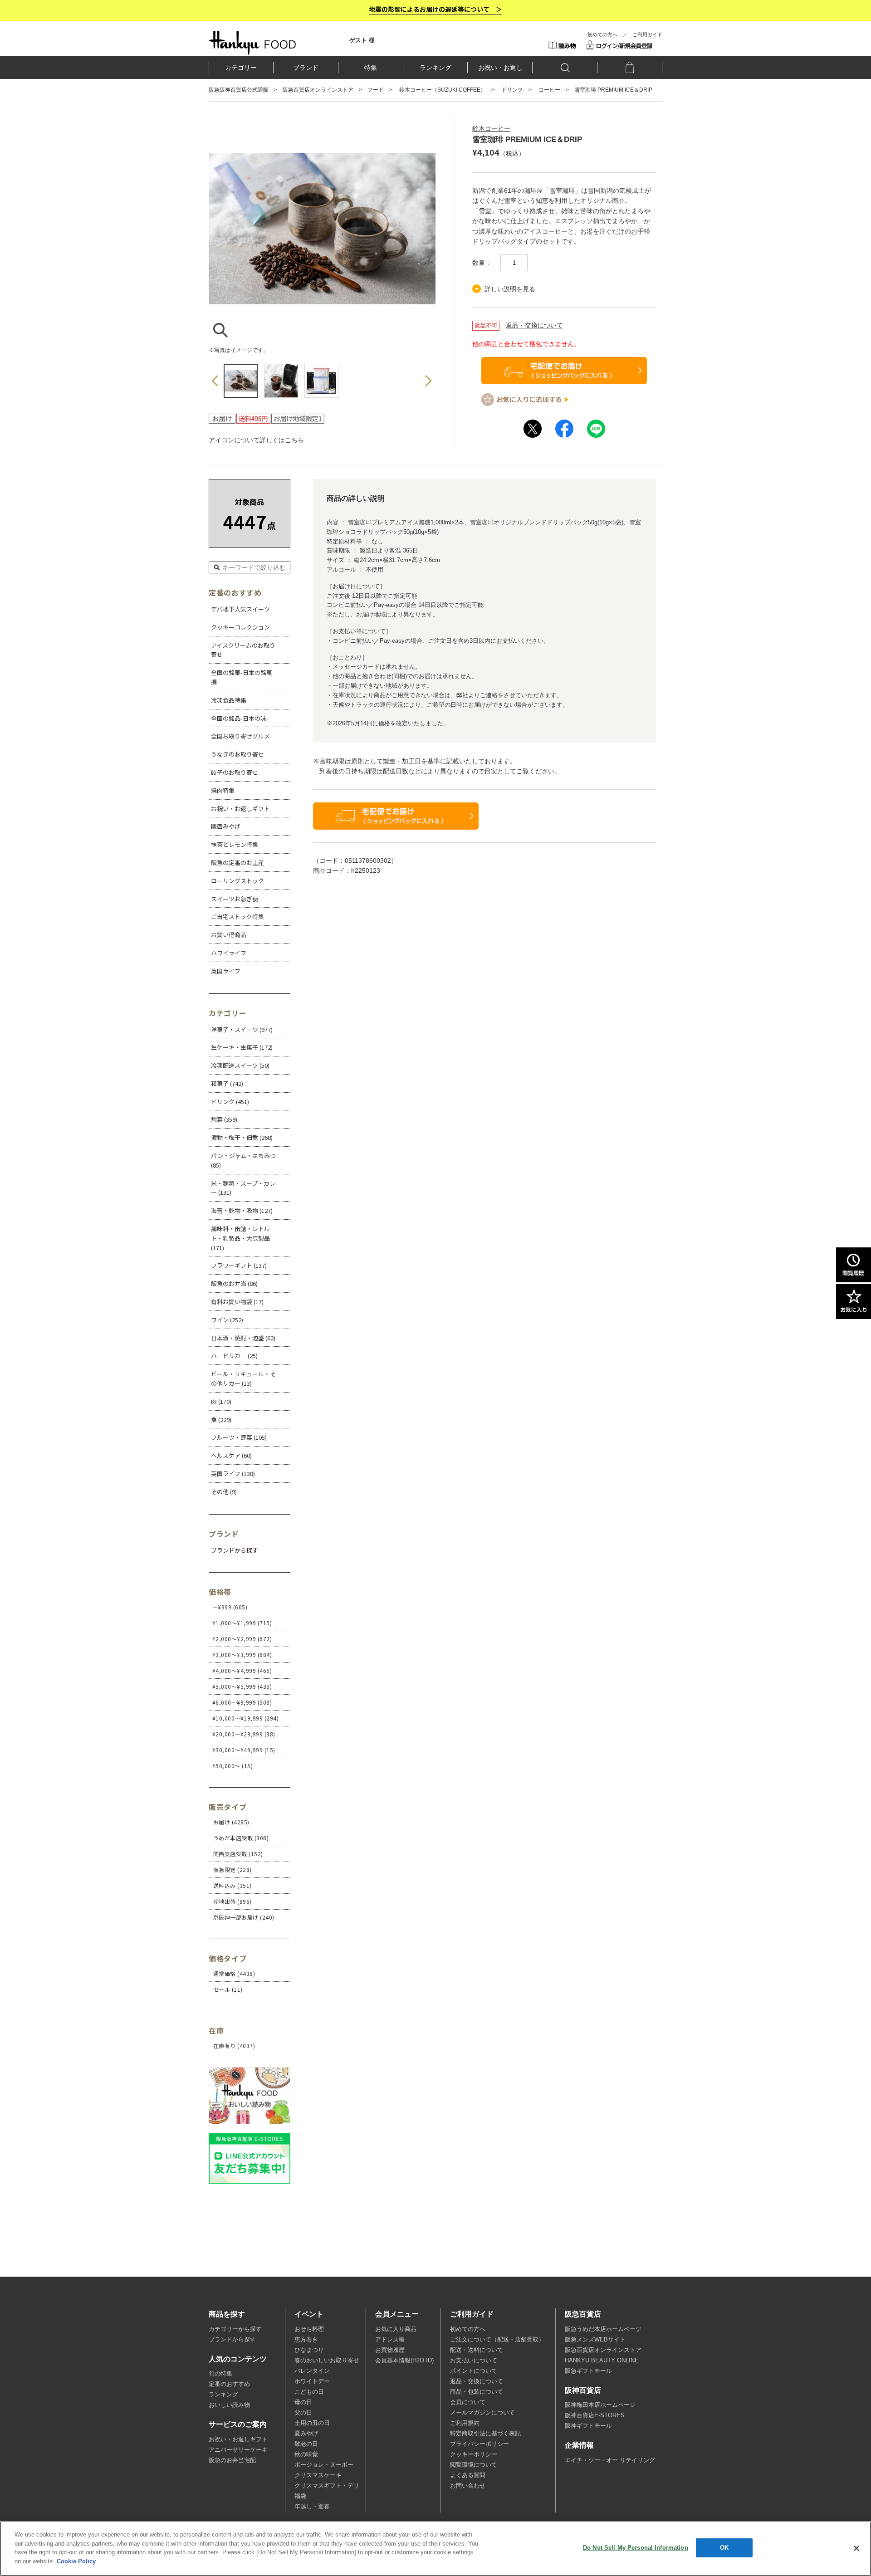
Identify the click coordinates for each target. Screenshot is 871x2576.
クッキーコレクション (240, 627)
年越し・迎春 (312, 2507)
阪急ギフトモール (588, 2371)
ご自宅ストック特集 (237, 917)
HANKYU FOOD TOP (252, 43)
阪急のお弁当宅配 (232, 2460)
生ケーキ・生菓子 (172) (242, 1047)
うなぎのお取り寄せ (237, 754)
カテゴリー (241, 68)
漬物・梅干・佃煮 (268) (242, 1137)
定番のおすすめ (229, 2384)
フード (376, 90)
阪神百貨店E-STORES (595, 2415)
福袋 (300, 2496)
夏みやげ (306, 2434)
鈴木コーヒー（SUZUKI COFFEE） (443, 90)
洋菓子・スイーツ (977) (242, 1029)
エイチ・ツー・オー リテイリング (610, 2460)
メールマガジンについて (482, 2413)
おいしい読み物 (229, 2405)
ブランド (306, 68)
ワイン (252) (227, 1320)
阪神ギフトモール (588, 2426)
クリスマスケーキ (318, 2475)
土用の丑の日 (312, 2423)
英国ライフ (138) (233, 1474)
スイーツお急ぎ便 (235, 899)
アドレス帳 (390, 2340)
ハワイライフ (229, 953)
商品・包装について (477, 2392)
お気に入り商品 (396, 2329)
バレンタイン (312, 2371)
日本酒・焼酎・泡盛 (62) (243, 1338)
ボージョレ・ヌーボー (324, 2465)
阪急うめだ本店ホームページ (603, 2329)
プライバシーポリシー (480, 2444)
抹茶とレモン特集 (235, 844)
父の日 (303, 2413)
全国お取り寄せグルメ (240, 736)
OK (724, 2548)
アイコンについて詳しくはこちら (256, 440)
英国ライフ (226, 971)
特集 (371, 68)
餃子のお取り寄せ (235, 772)
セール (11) (228, 1989)
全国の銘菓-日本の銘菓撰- (242, 677)
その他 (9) (224, 1492)
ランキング (435, 68)
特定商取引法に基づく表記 (485, 2434)
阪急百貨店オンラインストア (318, 90)
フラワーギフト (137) (239, 1265)
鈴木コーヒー (491, 128)
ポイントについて (474, 2371)
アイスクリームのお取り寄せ (243, 650)
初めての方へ (602, 34)
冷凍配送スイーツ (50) (240, 1065)
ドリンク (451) (230, 1102)
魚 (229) (221, 1420)
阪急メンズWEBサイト (595, 2340)
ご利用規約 (465, 2423)
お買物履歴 (390, 2350)
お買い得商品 (229, 935)
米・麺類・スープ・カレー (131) (243, 1188)
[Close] (856, 2548)
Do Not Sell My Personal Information (636, 2548)
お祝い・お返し (500, 68)
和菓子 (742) (227, 1083)
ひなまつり (309, 2350)
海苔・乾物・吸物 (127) (242, 1210)
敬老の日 (306, 2444)
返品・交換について (534, 325)
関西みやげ (226, 826)
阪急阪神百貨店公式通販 (239, 90)
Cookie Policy (76, 2561)
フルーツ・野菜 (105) (239, 1437)
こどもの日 (309, 2392)
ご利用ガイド (647, 34)
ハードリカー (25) (234, 1356)
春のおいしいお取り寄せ (327, 2361)
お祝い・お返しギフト (240, 809)
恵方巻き (306, 2340)
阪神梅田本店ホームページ (600, 2405)
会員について (468, 2402)
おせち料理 (309, 2329)
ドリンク (512, 90)
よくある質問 (468, 2475)
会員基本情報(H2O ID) (404, 2361)
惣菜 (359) (224, 1119)
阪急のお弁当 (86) (234, 1283)
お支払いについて (474, 2361)
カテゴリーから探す (235, 2329)
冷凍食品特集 (229, 700)
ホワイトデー (312, 2381)
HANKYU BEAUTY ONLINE (602, 2361)
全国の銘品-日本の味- (240, 718)
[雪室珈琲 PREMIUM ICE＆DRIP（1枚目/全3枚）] (322, 337)
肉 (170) (221, 1401)
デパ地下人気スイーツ (240, 609)
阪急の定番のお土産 (237, 863)
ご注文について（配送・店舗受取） (497, 2340)
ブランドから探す (232, 2340)
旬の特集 (220, 2374)
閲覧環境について (474, 2465)
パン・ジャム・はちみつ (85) (243, 1160)
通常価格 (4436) (234, 1973)
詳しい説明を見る (510, 289)
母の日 (303, 2402)
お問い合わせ (468, 2486)
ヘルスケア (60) (231, 1455)
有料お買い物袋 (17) (237, 1302)
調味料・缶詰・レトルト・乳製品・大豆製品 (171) (240, 1238)
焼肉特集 (223, 790)
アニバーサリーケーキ (238, 2450)
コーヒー (549, 90)
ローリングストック (237, 881)
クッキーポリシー (474, 2454)
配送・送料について (477, 2350)
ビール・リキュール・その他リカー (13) (243, 1378)
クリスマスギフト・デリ (327, 2486)
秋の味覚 (306, 2454)
